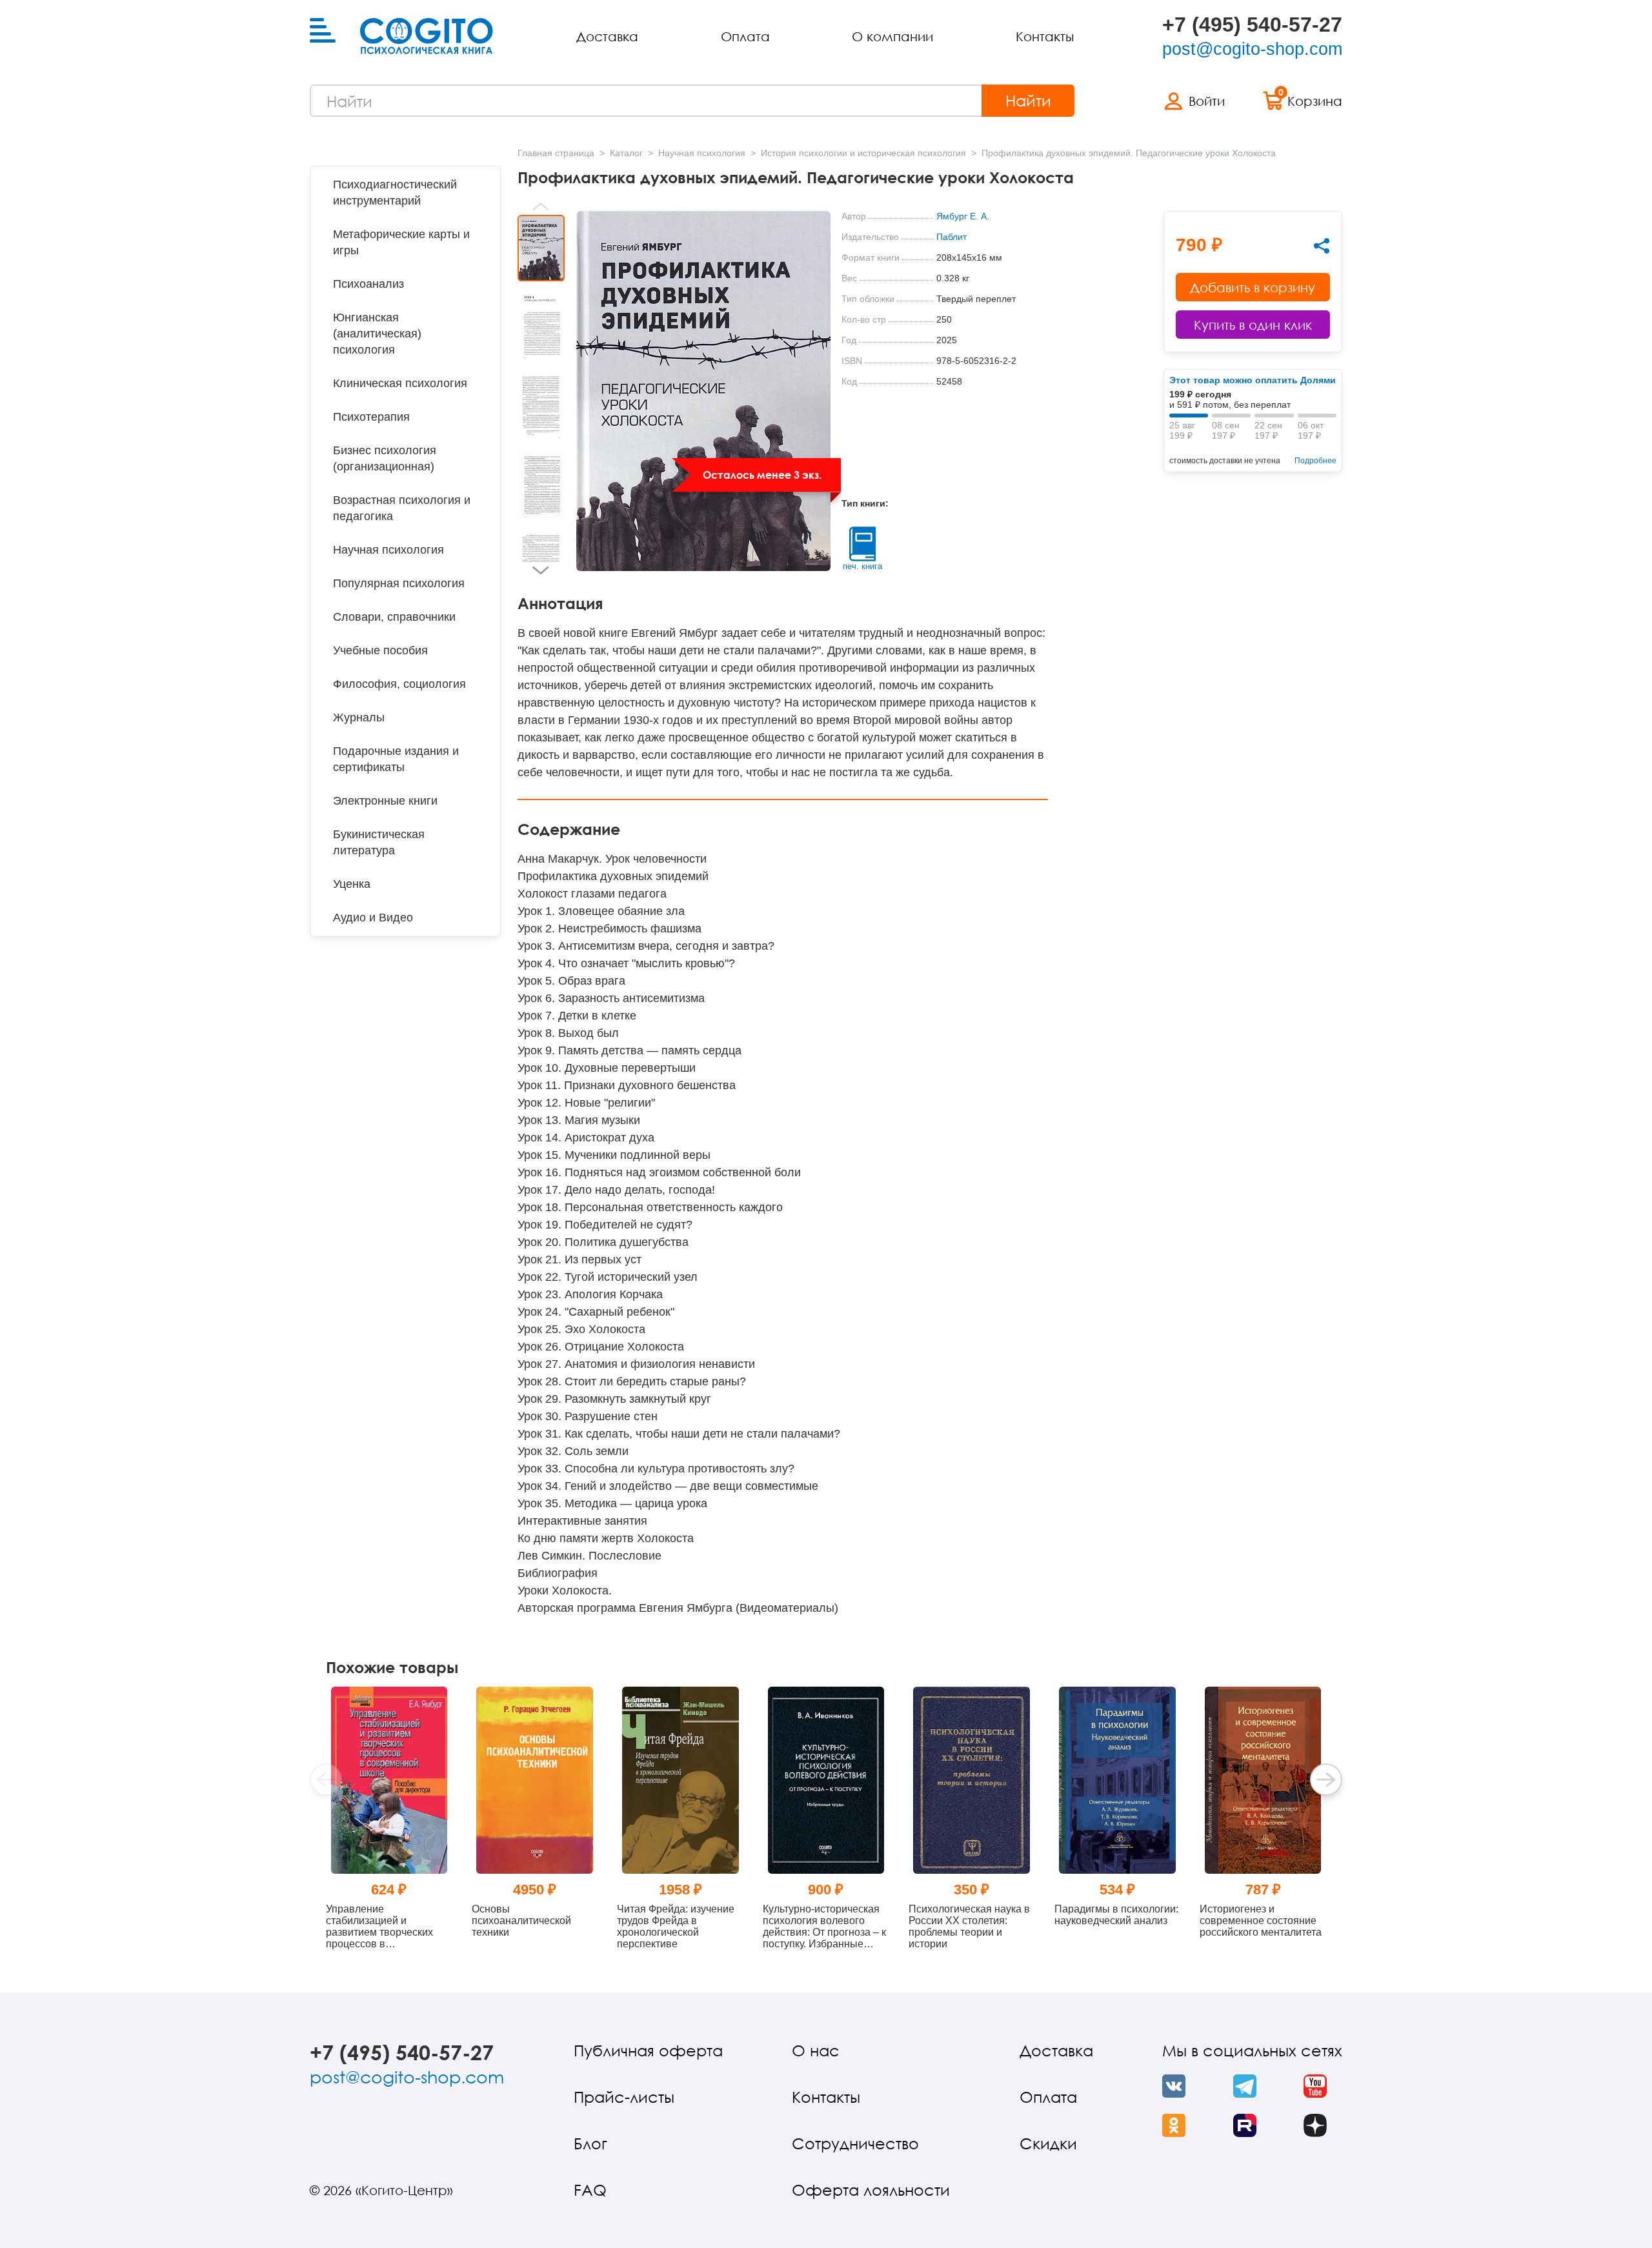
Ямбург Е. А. (963, 216)
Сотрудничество (855, 2143)
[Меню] (323, 31)
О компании (892, 36)
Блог (590, 2143)
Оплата (745, 36)
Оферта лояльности (871, 2190)
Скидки (1048, 2143)
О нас (816, 2050)
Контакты (1045, 36)
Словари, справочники (394, 617)
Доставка (607, 36)
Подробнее (1315, 461)
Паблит (952, 237)
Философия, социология (399, 684)
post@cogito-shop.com (1252, 49)
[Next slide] (541, 570)
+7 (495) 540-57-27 (1252, 25)
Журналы (359, 718)
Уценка (352, 884)
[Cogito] (427, 36)
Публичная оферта (648, 2050)
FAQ (590, 2190)
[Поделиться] (1322, 246)
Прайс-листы (624, 2097)
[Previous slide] (541, 206)
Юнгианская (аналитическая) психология (377, 334)
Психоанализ (368, 284)
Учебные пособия (380, 650)
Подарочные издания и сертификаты (396, 759)
